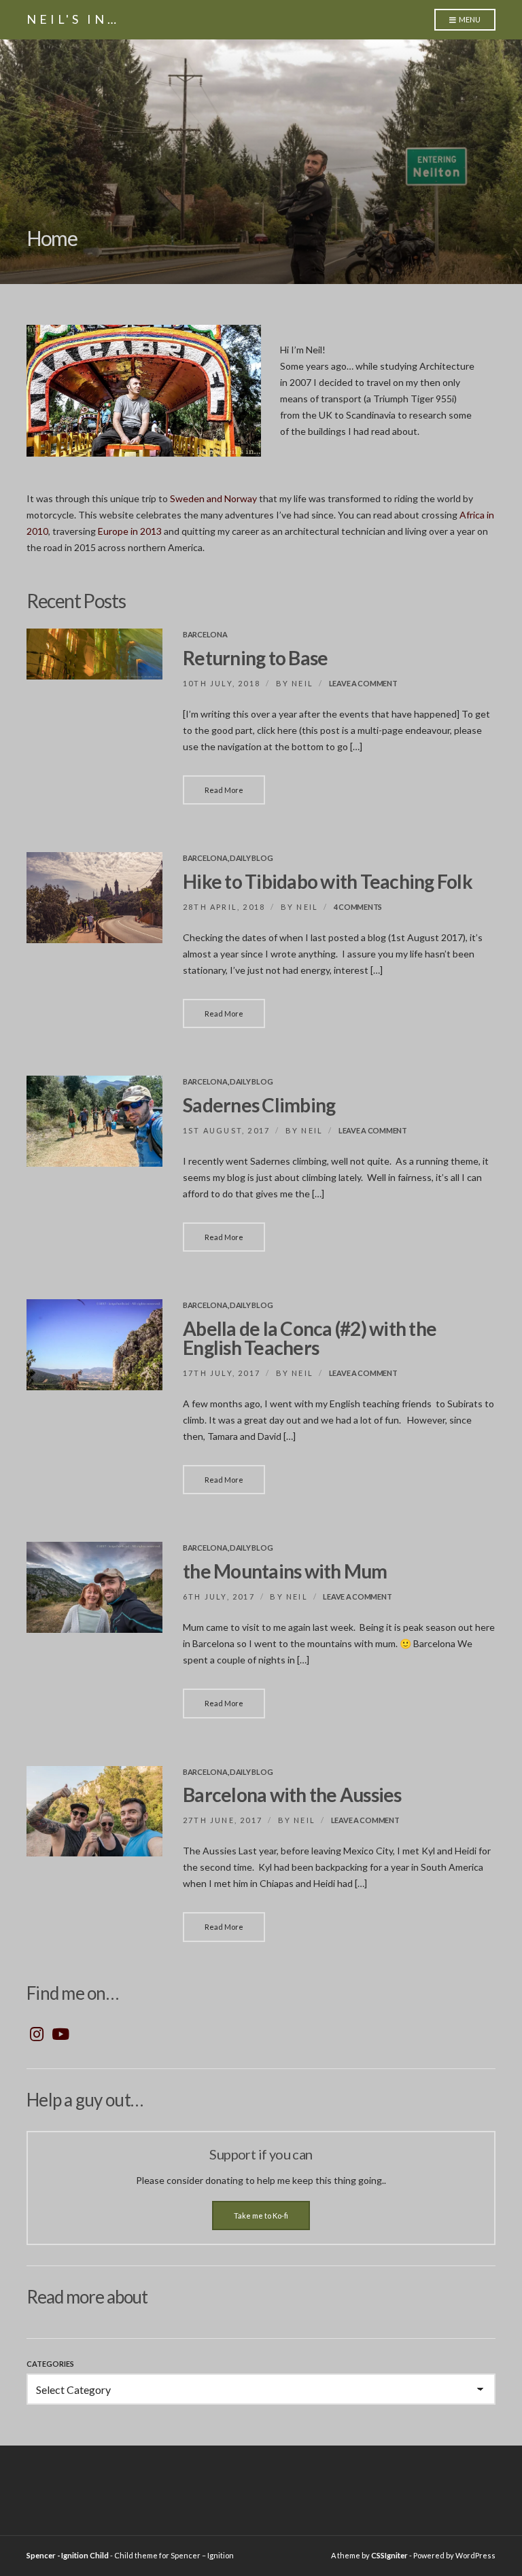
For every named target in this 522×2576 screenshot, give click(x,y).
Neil (302, 683)
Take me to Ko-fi (261, 2216)
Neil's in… (73, 19)
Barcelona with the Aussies (292, 1795)
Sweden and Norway (213, 498)
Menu (469, 19)
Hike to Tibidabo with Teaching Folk (328, 881)
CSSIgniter (389, 2555)
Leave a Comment (363, 683)
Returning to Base (255, 658)
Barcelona (205, 634)
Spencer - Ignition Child (68, 2555)
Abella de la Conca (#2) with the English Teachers (310, 1338)
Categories (50, 2364)
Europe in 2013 (131, 531)
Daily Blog (251, 858)
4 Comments (358, 907)
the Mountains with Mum (285, 1571)
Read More (224, 790)
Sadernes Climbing (259, 1105)
